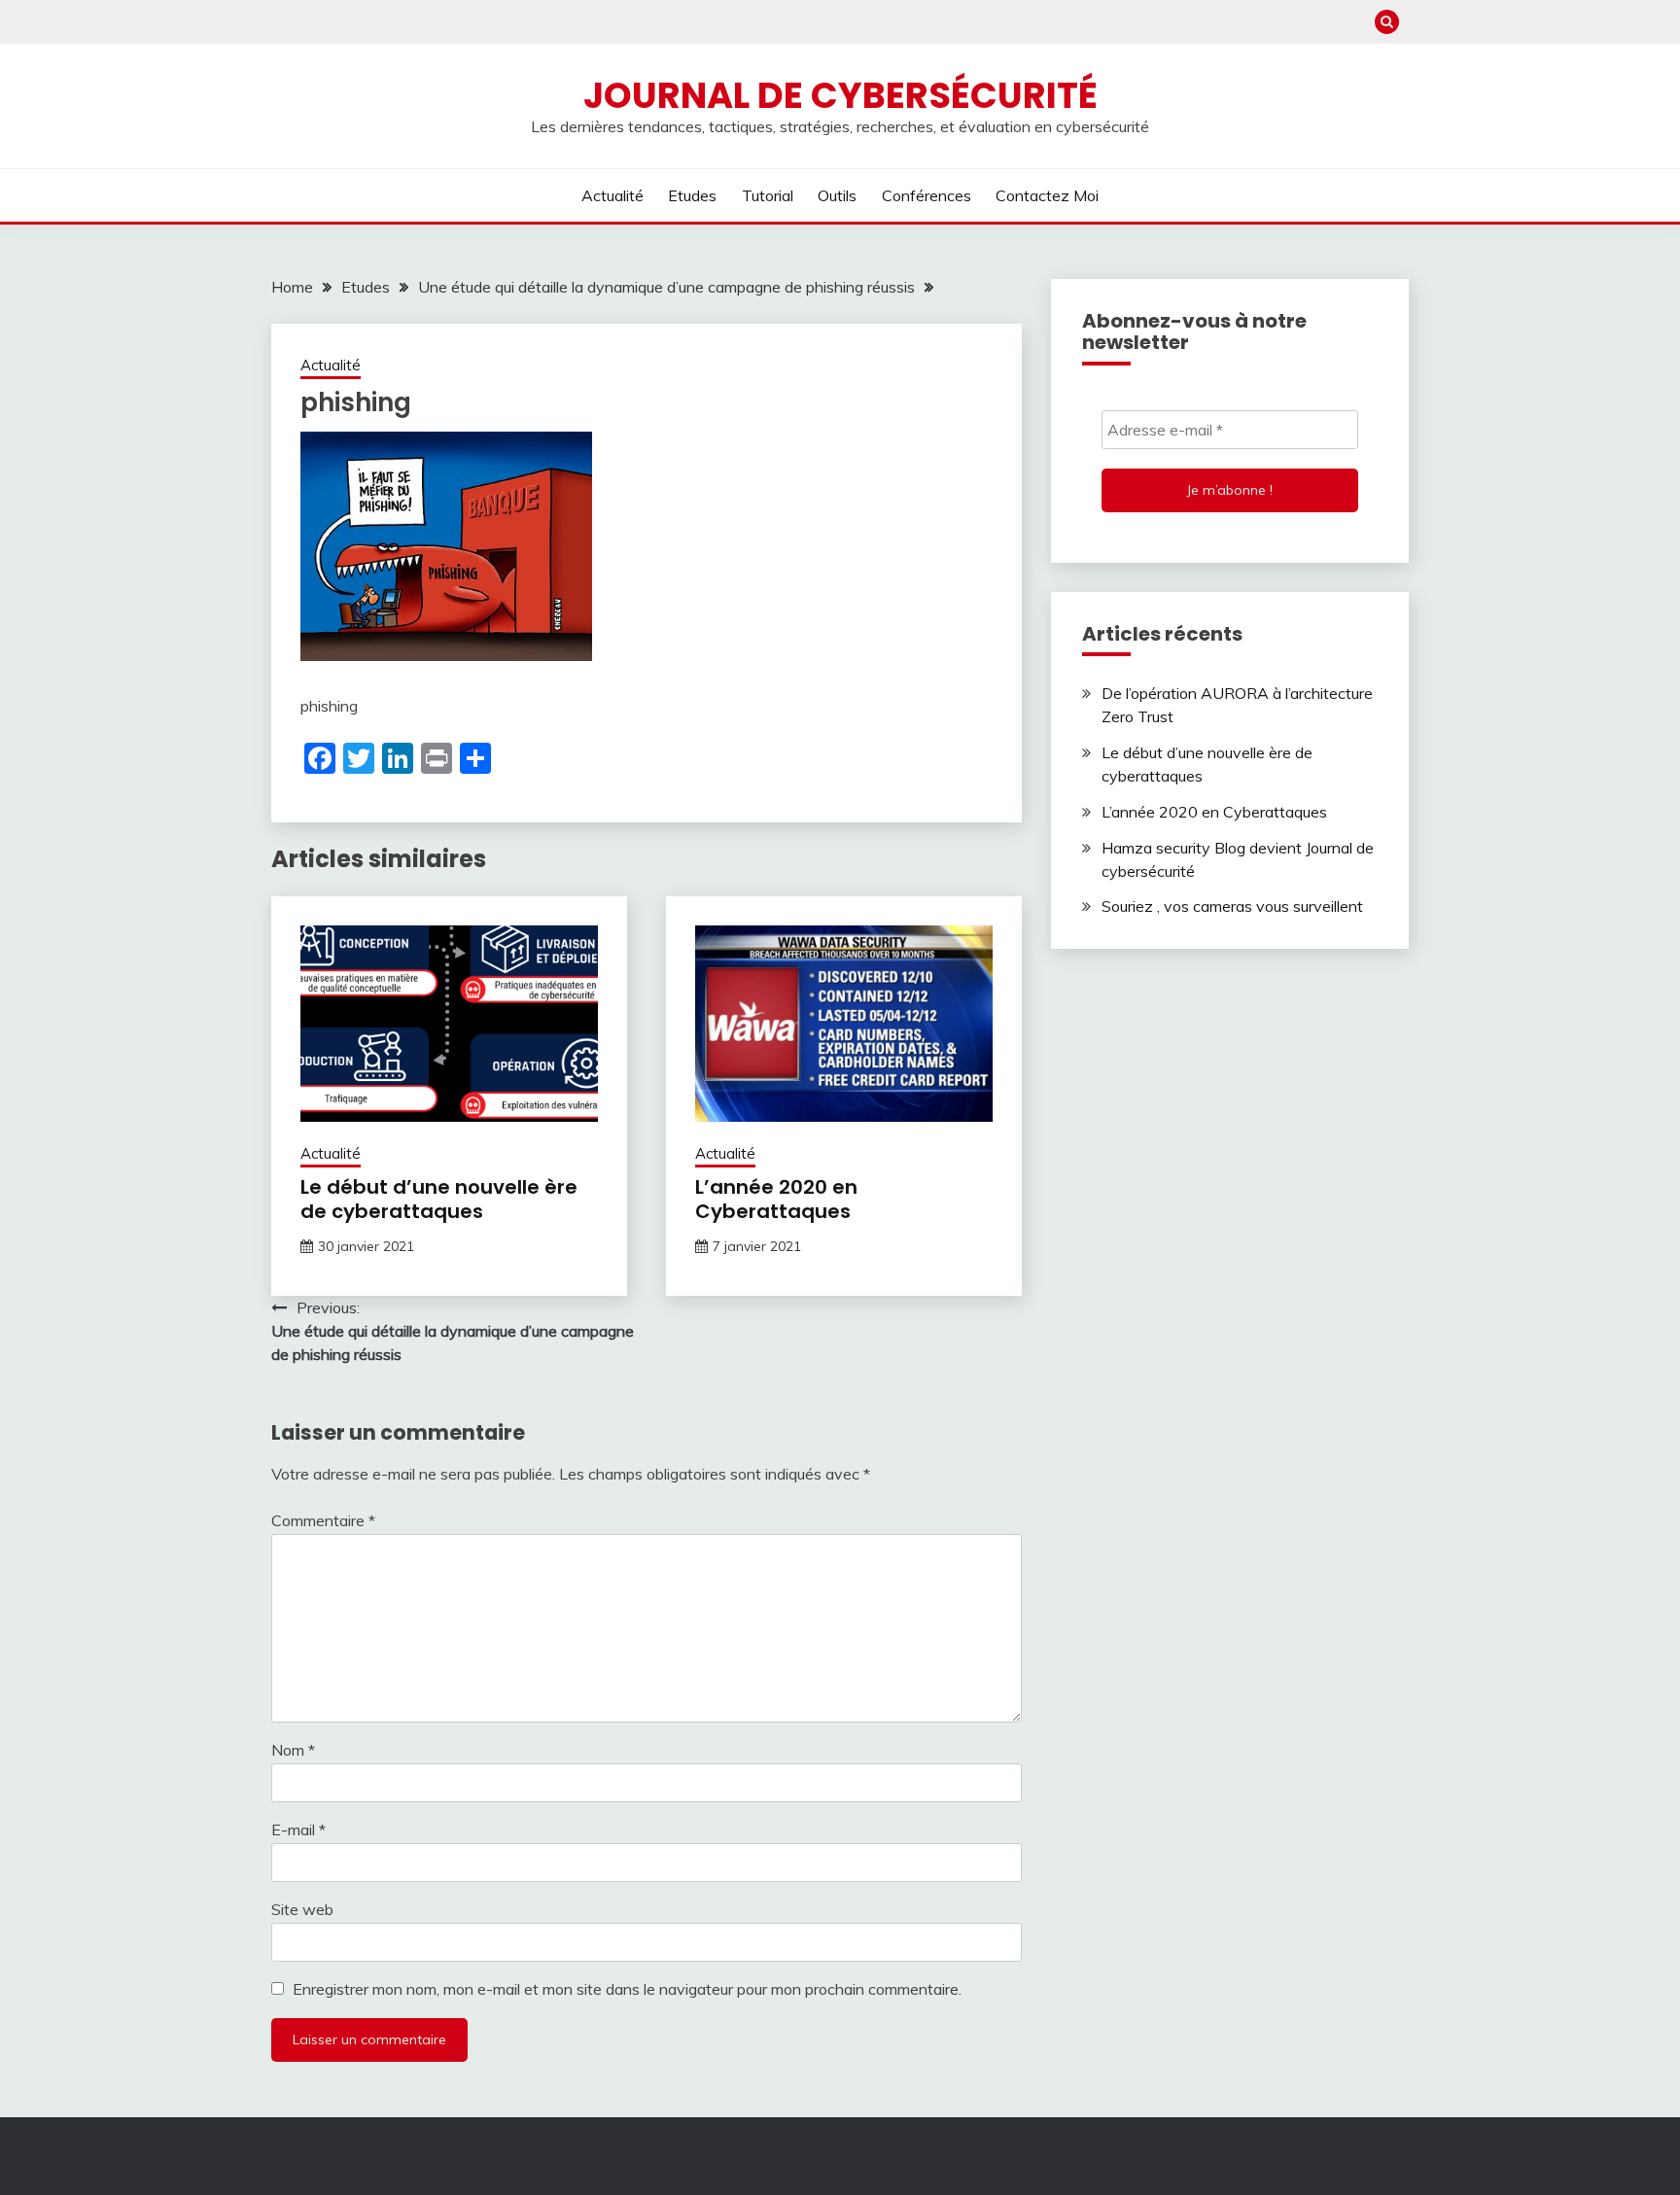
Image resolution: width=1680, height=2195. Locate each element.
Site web (302, 1909)
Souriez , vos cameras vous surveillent (1232, 906)
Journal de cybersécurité (840, 95)
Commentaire (323, 1520)
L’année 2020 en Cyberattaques (776, 1199)
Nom (293, 1750)
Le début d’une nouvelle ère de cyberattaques (439, 1199)
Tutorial (768, 195)
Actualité (612, 195)
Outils (837, 195)
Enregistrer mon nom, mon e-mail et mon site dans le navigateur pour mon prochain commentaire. (627, 1989)
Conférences (927, 195)
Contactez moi (1047, 195)
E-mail (298, 1829)
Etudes (692, 195)
